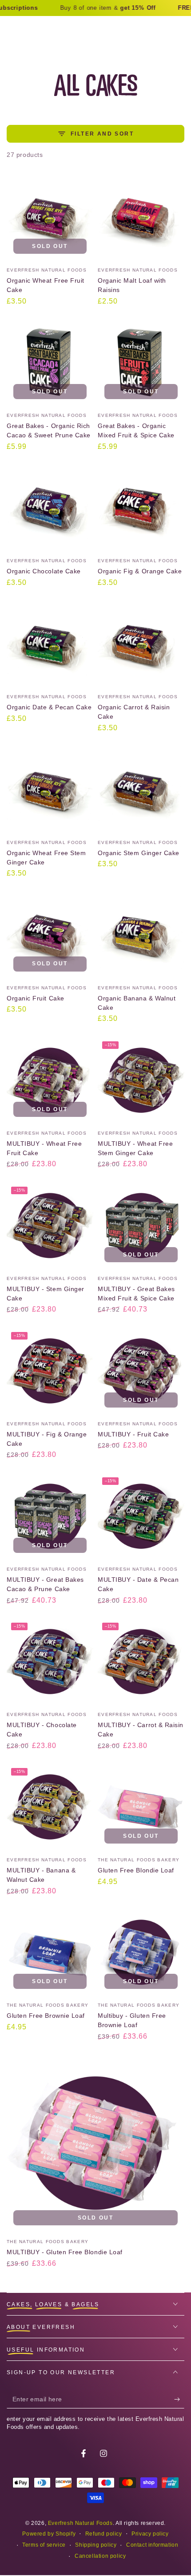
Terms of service (44, 2545)
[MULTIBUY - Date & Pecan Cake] (141, 1516)
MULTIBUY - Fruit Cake (133, 1434)
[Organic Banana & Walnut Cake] (141, 935)
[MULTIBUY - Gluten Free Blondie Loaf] (95, 2143)
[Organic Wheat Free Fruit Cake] (50, 217)
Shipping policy (96, 2545)
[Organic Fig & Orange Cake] (141, 508)
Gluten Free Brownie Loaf (46, 2016)
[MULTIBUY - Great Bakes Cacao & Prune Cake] (50, 1516)
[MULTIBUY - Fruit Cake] (141, 1371)
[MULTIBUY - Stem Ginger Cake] (50, 1226)
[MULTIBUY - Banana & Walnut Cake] (50, 1807)
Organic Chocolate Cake (44, 571)
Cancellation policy (100, 2556)
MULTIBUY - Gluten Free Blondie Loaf (65, 2252)
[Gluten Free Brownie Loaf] (50, 1952)
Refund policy (104, 2534)
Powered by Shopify (49, 2534)
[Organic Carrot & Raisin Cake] (141, 644)
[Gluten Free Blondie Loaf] (141, 1807)
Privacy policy (150, 2534)
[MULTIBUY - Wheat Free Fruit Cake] (50, 1080)
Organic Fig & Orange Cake (140, 571)
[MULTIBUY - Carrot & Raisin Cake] (141, 1662)
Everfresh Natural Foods (80, 2523)
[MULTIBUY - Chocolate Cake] (50, 1662)
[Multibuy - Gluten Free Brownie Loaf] (141, 1952)
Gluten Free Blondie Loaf (136, 1870)
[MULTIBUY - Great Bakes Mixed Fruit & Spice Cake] (141, 1226)
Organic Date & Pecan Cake (49, 707)
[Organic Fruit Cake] (50, 935)
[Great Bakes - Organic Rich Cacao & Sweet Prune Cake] (50, 362)
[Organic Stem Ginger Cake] (141, 790)
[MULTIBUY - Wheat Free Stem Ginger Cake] (141, 1080)
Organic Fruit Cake (36, 998)
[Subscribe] (179, 2400)
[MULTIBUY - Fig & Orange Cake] (50, 1371)
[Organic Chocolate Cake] (50, 508)
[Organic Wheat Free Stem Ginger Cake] (50, 790)
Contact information (152, 2545)
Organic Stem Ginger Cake (139, 853)
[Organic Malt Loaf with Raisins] (141, 217)
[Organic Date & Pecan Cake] (50, 644)
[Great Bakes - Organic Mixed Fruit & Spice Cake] (141, 362)
